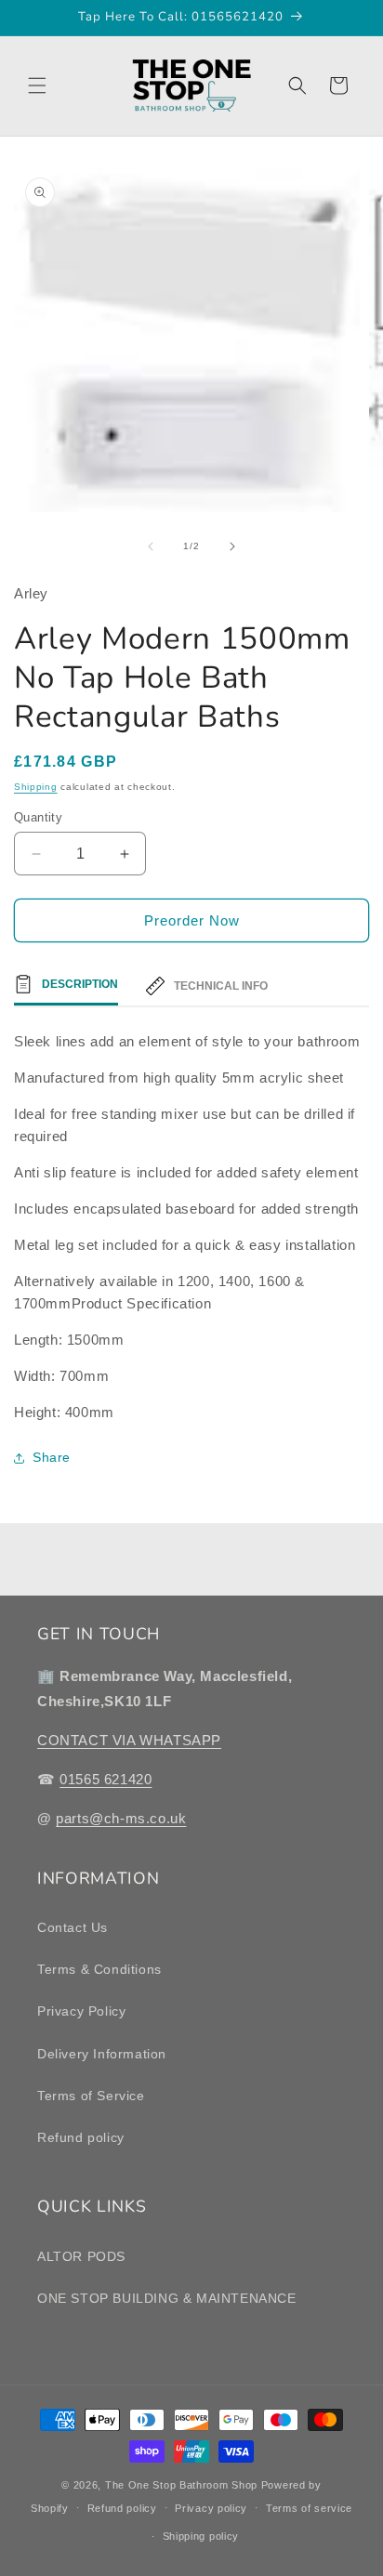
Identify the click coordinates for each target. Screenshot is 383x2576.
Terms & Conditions (99, 1969)
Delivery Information (102, 2054)
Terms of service (309, 2508)
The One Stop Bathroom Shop (181, 2485)
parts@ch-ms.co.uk (121, 1818)
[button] (37, 85)
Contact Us (73, 1927)
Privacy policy (211, 2508)
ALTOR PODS (81, 2256)
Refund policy (81, 2137)
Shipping (36, 787)
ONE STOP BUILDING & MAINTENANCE (167, 2298)
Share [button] (52, 1457)
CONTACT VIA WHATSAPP (129, 1740)
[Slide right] (232, 546)
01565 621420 (106, 1779)
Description (80, 984)
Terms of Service (91, 2096)
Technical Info (221, 986)
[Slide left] (151, 546)
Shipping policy (201, 2536)
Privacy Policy (81, 2011)
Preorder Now (192, 920)
